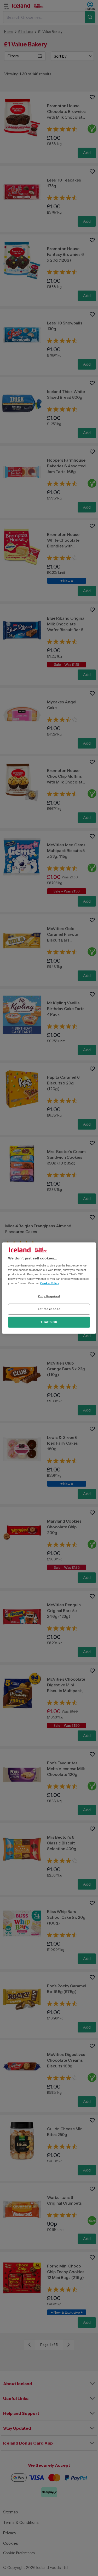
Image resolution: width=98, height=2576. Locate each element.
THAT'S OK (49, 1322)
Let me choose (49, 1309)
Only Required (49, 1296)
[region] (49, 1288)
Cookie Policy (50, 1283)
